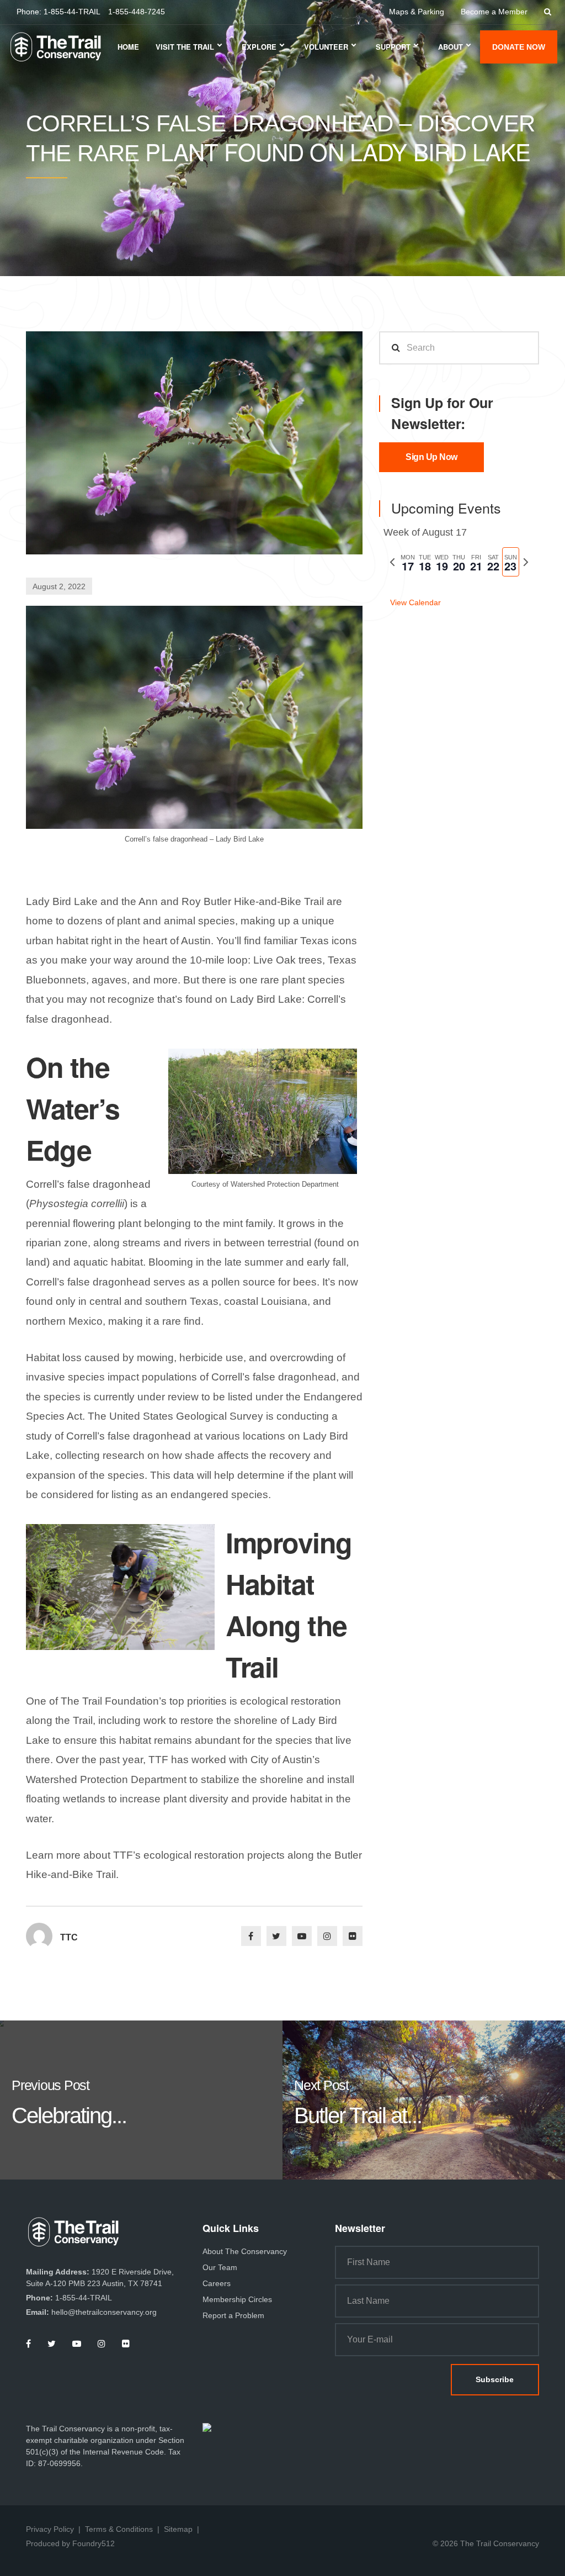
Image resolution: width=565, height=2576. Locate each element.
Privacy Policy (50, 2529)
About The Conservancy (245, 2251)
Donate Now (519, 47)
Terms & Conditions (119, 2529)
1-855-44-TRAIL (72, 12)
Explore (259, 47)
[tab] (407, 562)
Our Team (220, 2267)
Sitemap (178, 2529)
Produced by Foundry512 (70, 2543)
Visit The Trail (185, 47)
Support (393, 47)
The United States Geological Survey (175, 1416)
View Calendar (415, 602)
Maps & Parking (417, 12)
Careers (217, 2283)
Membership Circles (237, 2299)
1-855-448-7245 (137, 12)
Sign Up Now (431, 457)
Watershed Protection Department (106, 1779)
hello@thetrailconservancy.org (104, 2312)
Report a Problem (233, 2315)
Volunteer (326, 47)
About (451, 47)
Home (128, 47)
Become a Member (494, 12)
